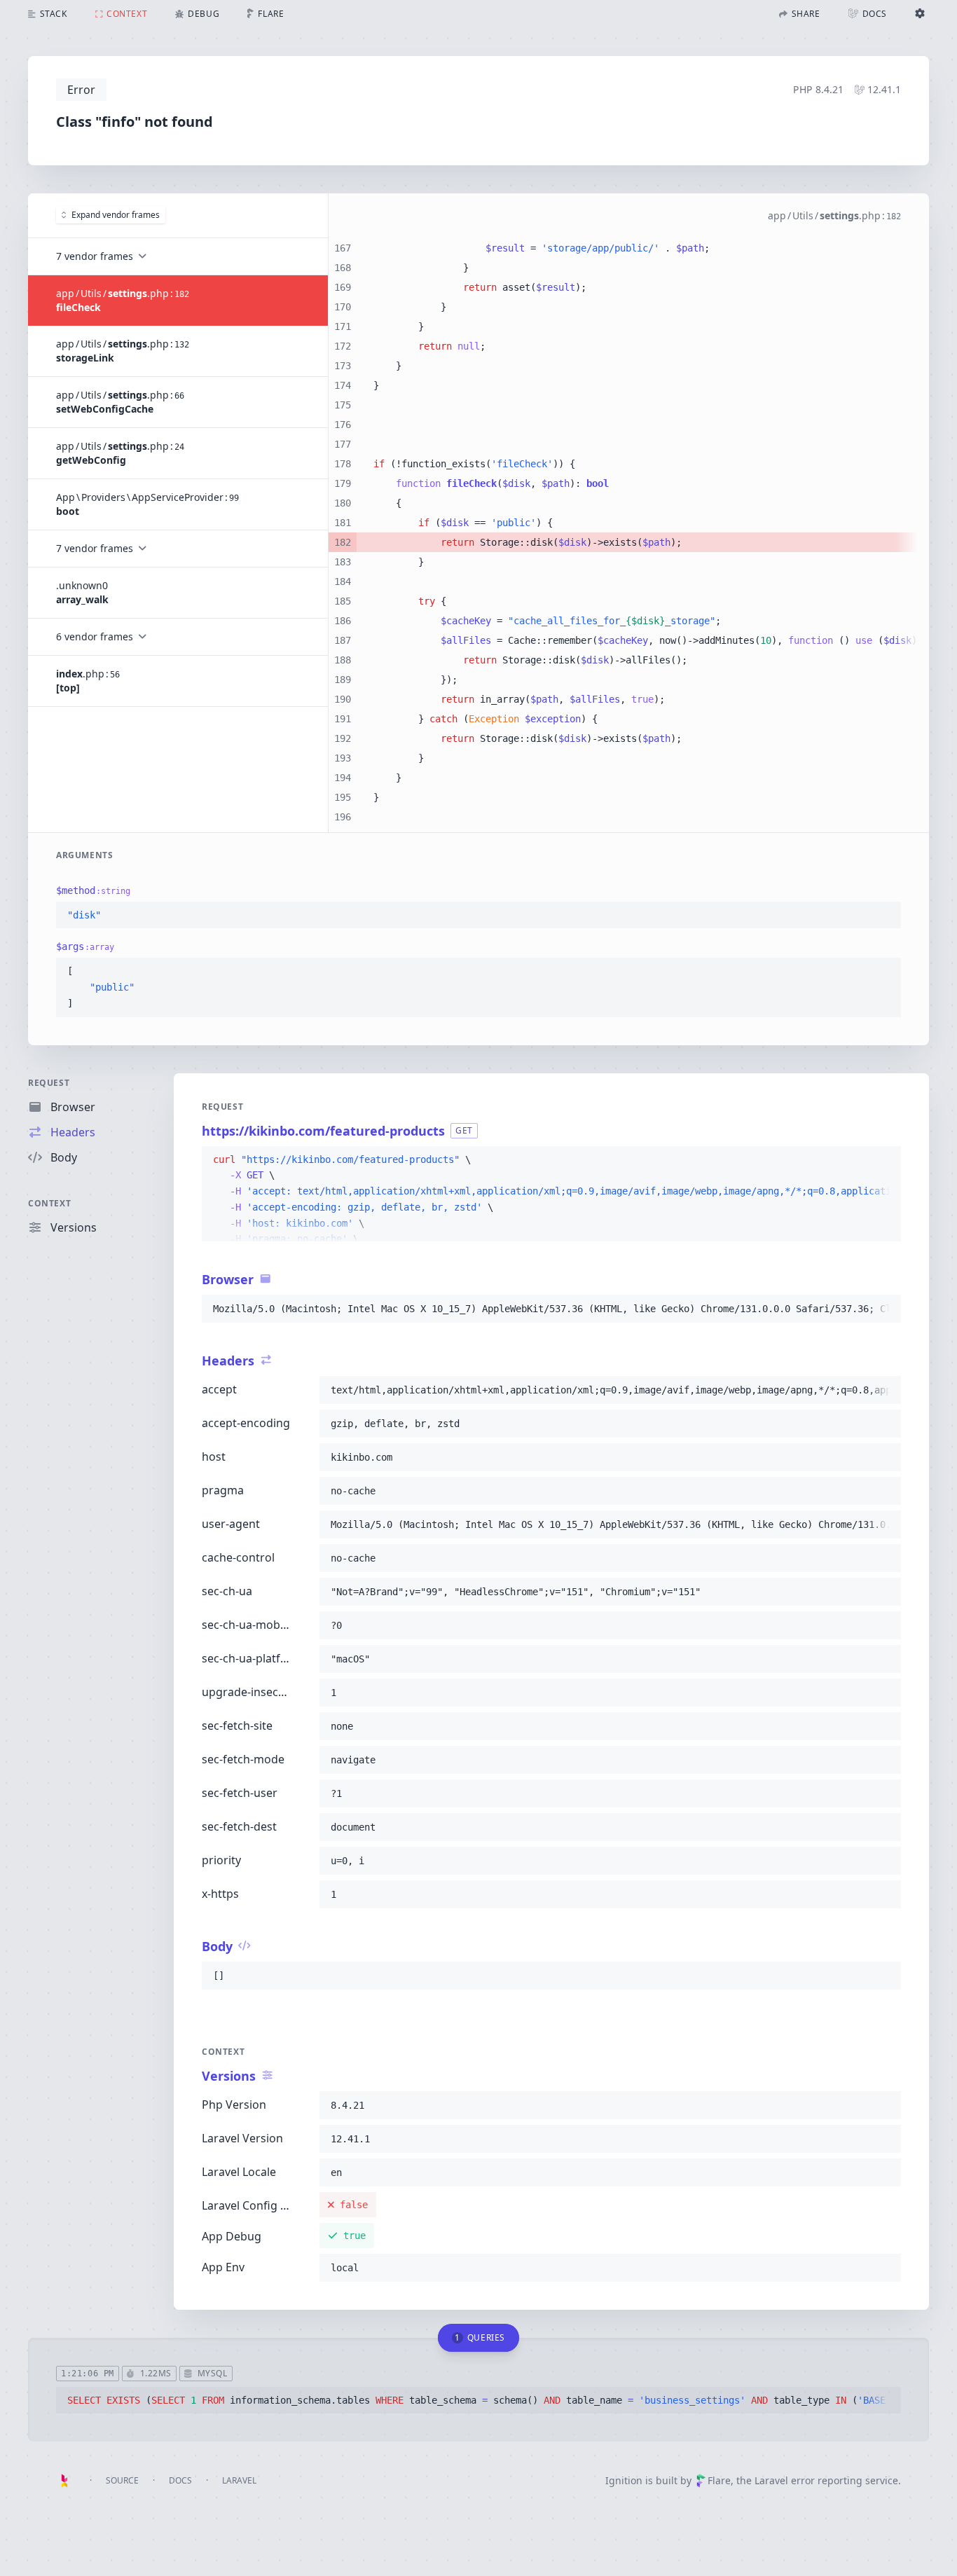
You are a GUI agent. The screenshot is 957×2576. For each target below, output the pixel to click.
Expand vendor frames (116, 215)
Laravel (239, 2480)
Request (49, 1083)
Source (122, 2480)
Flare (719, 2480)
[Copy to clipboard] (884, 916)
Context (49, 1203)
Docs (180, 2480)
